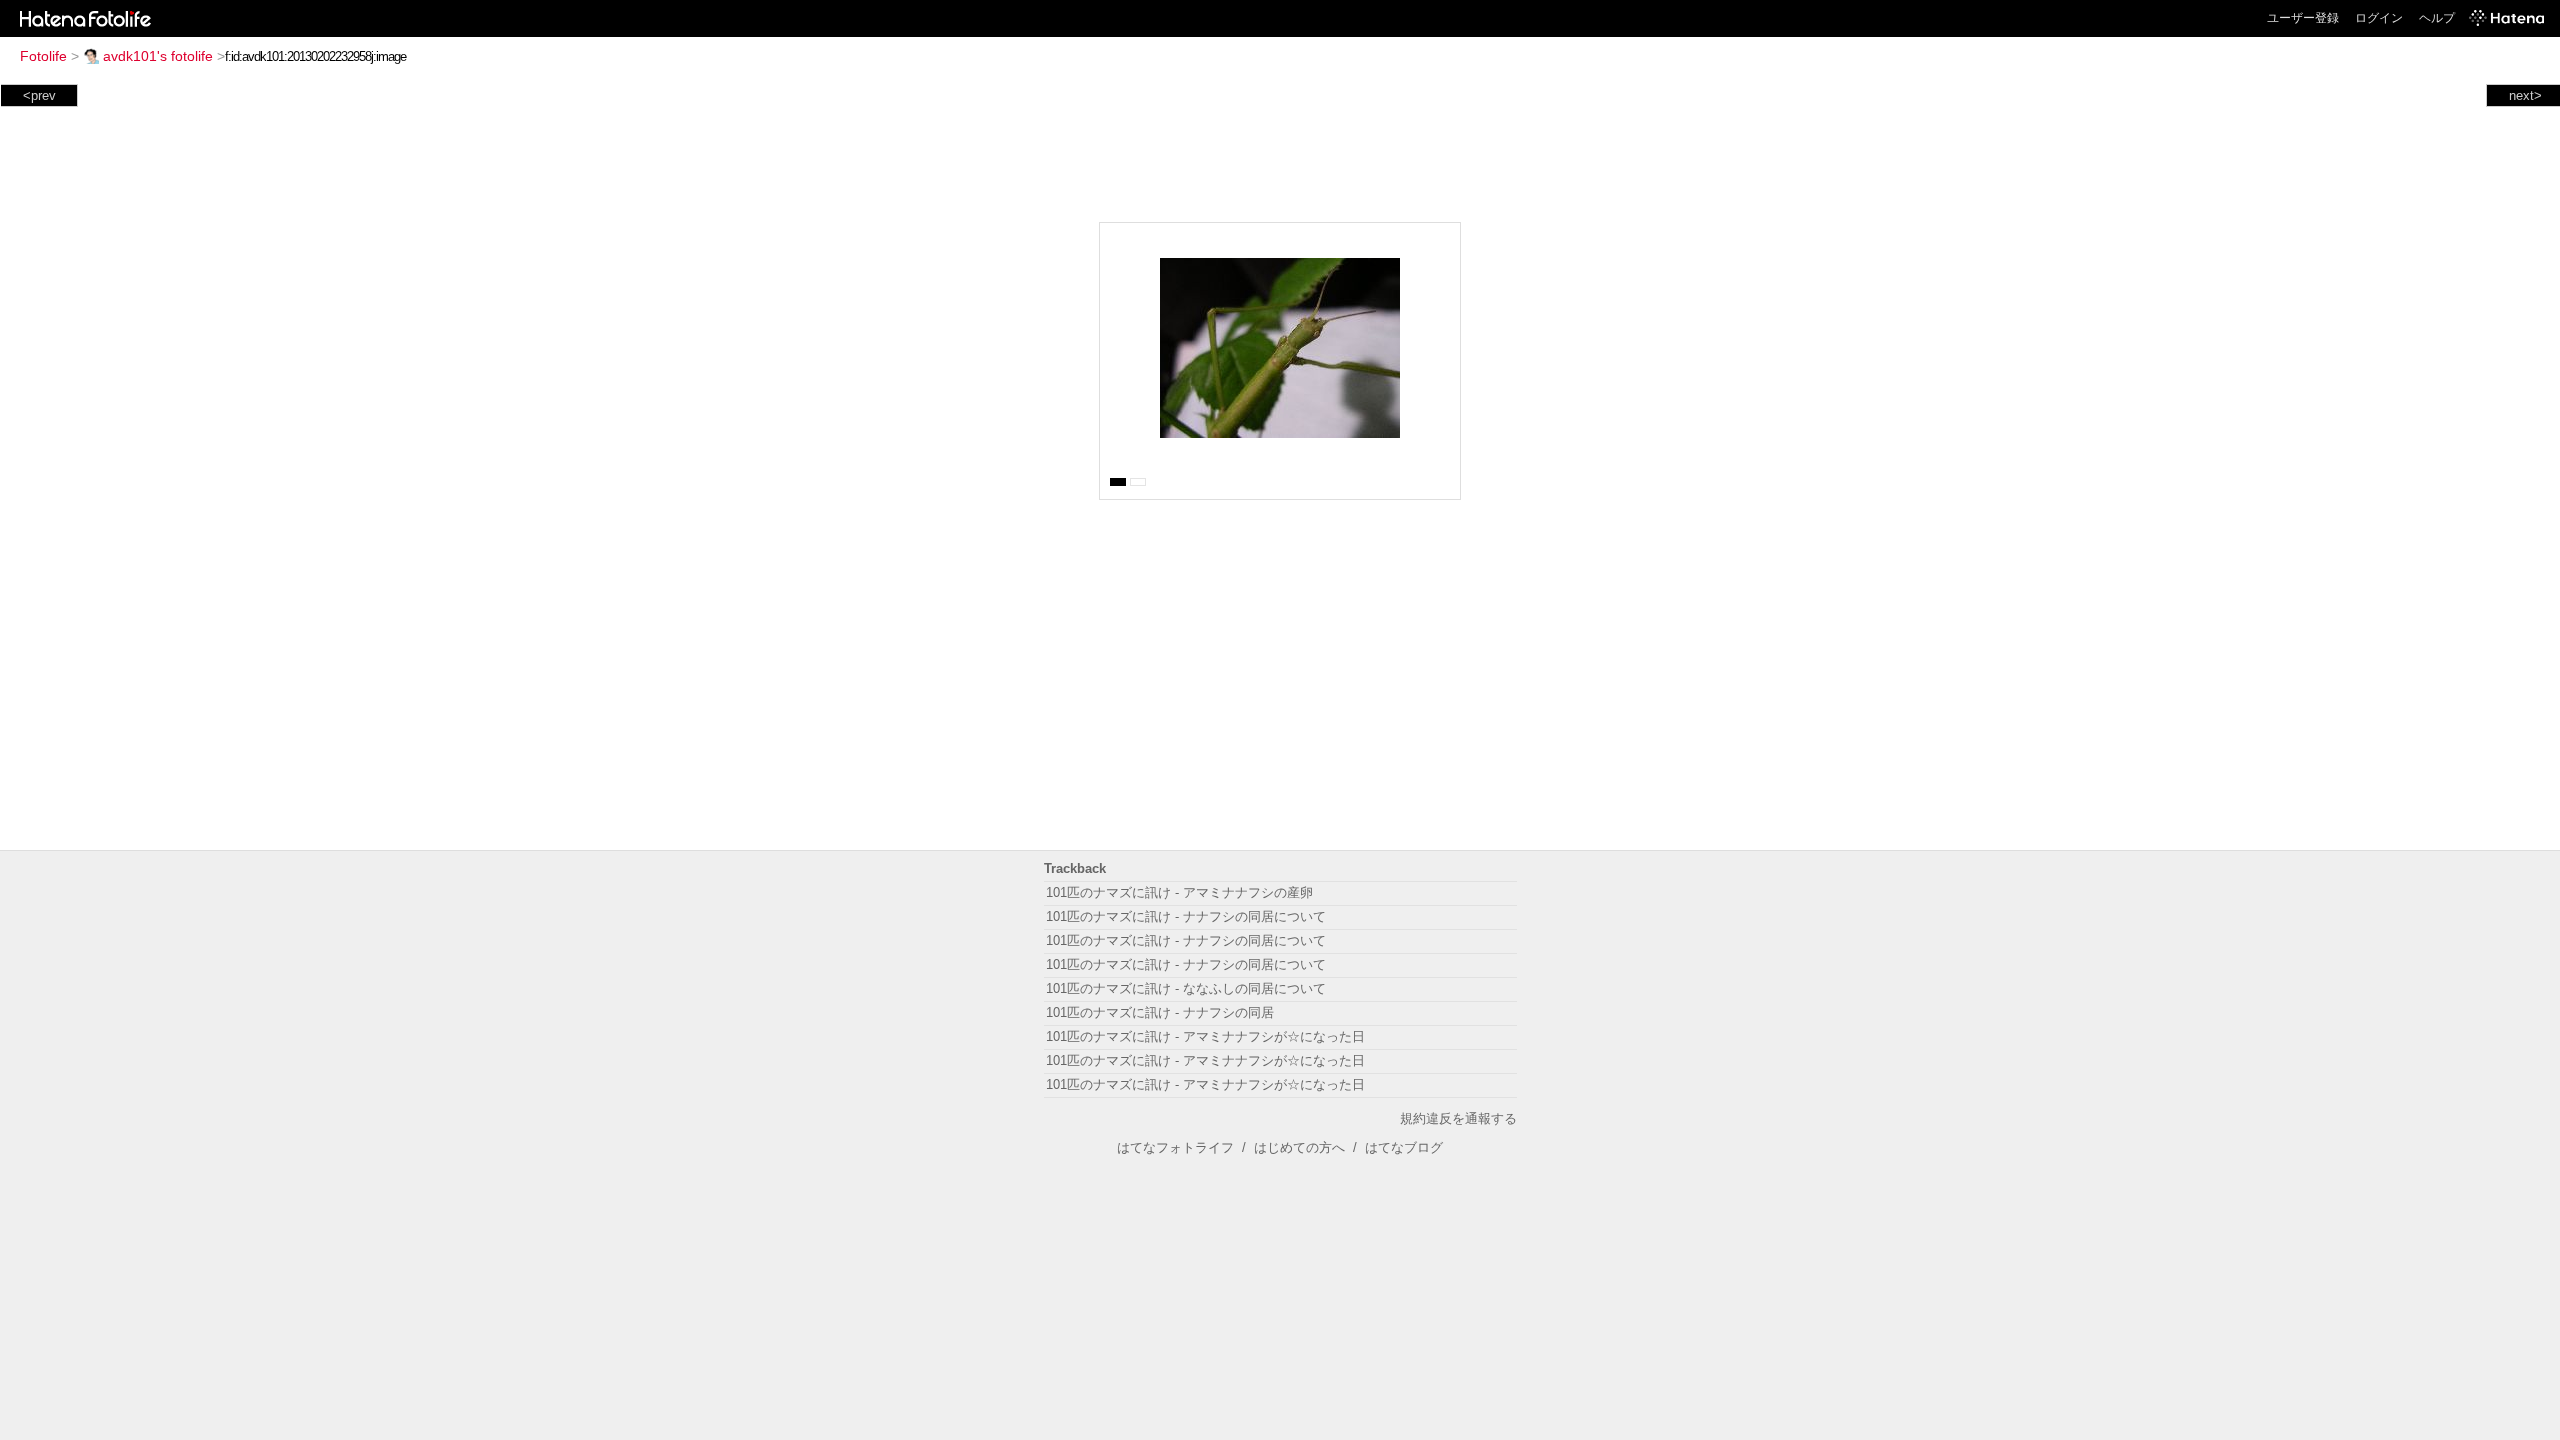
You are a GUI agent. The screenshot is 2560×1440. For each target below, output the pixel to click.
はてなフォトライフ (1175, 1147)
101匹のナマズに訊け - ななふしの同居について (1186, 988)
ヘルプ (2437, 18)
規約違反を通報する (1458, 1118)
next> (2525, 95)
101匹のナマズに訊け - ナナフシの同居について (1186, 916)
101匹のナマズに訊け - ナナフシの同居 (1160, 1012)
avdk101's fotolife (158, 56)
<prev (39, 95)
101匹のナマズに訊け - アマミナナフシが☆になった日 (1205, 1036)
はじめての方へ (1299, 1147)
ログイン (2379, 18)
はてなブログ (1404, 1147)
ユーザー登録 (2303, 18)
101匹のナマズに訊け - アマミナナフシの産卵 (1179, 892)
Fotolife (43, 56)
